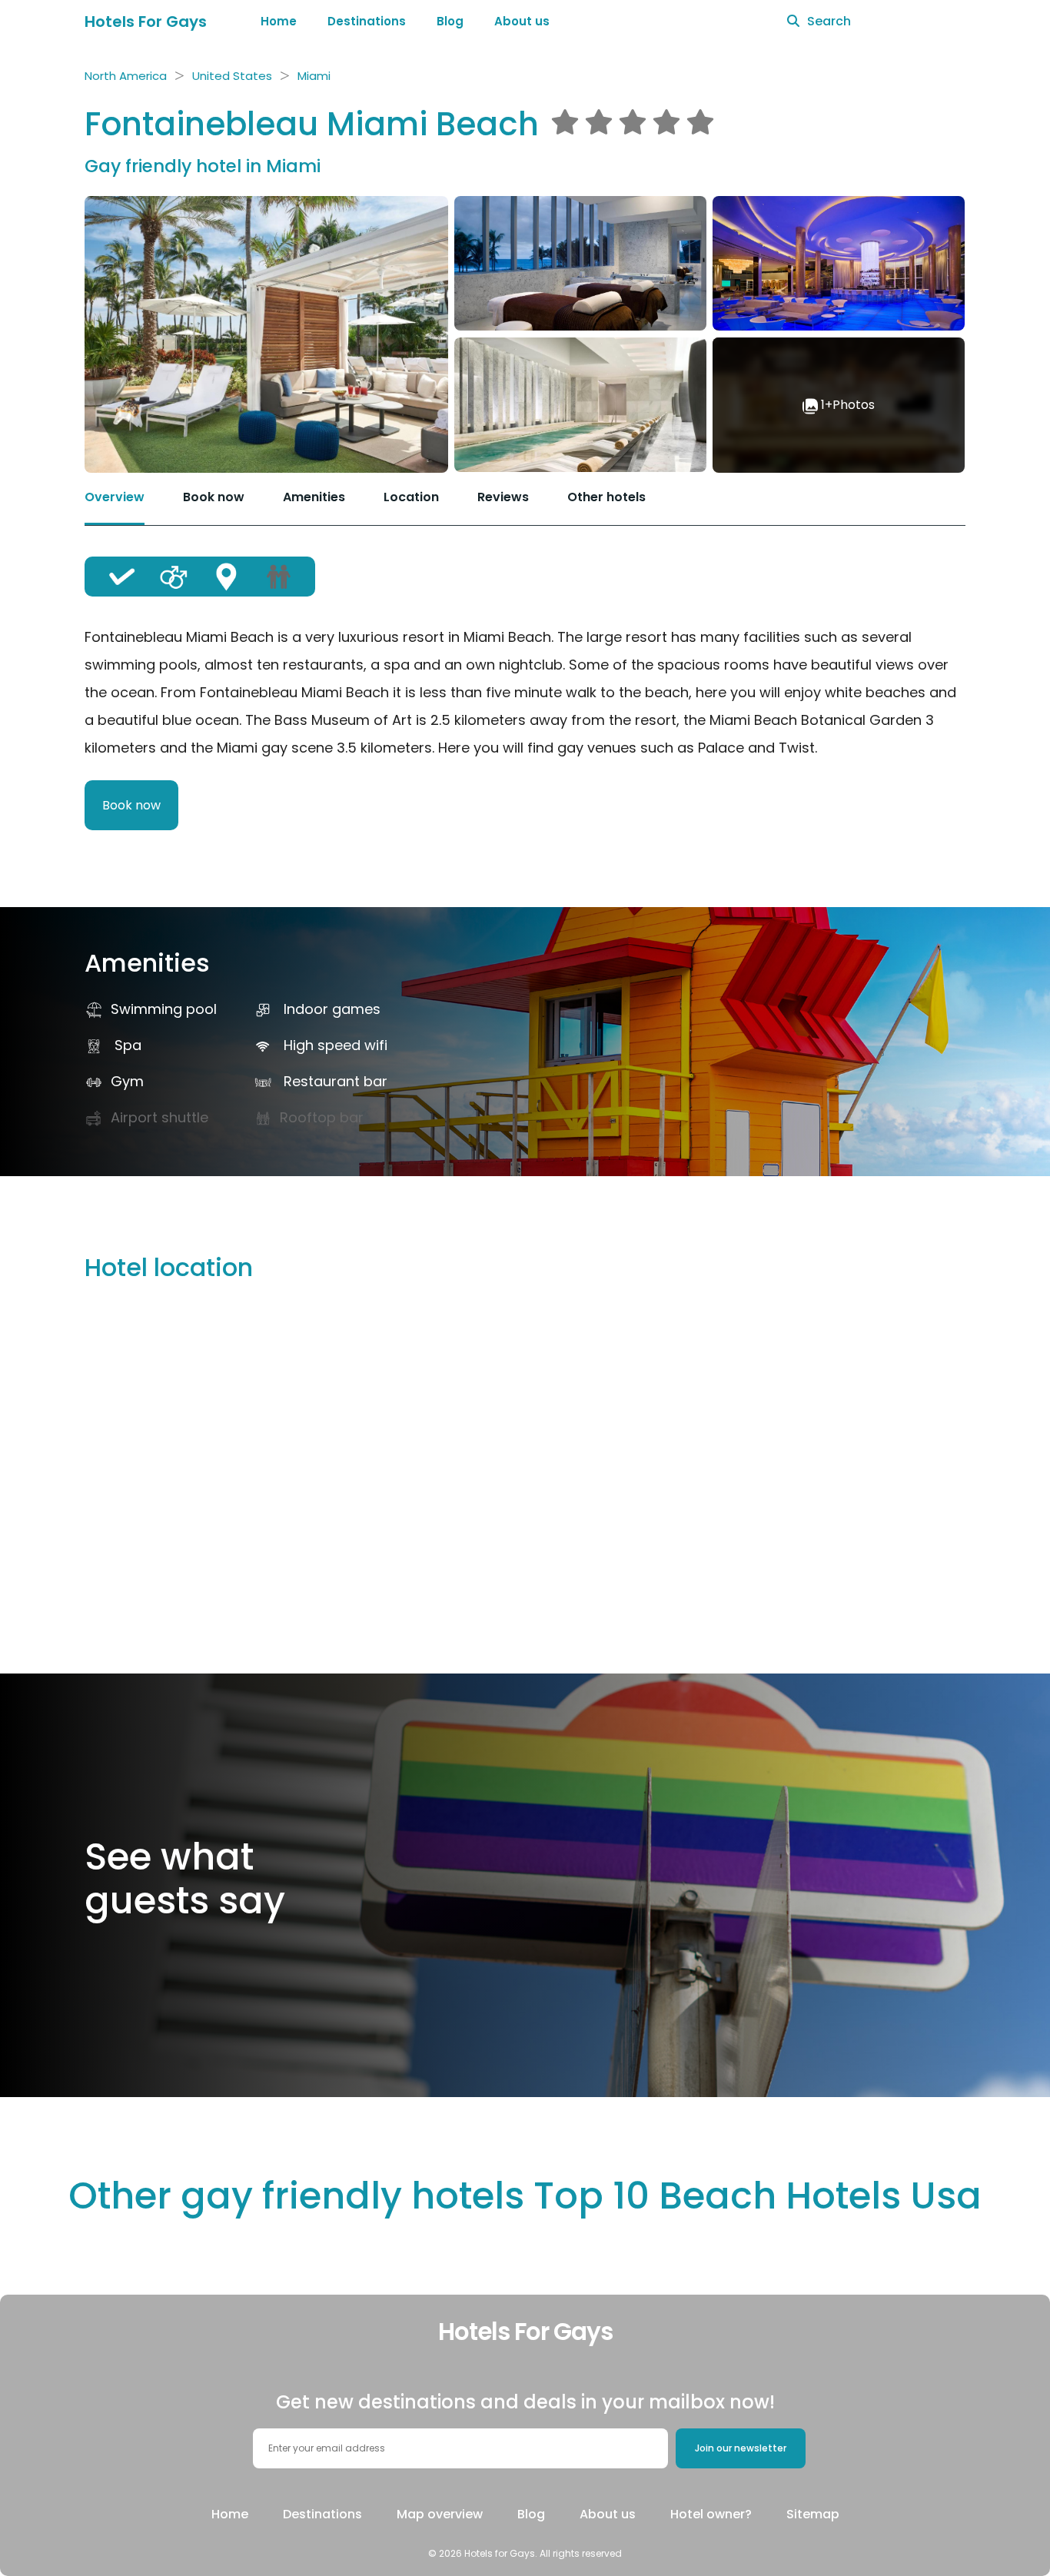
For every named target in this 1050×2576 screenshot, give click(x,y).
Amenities (314, 497)
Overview (115, 497)
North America (126, 76)
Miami (314, 76)
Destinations (367, 21)
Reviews (503, 497)
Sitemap (813, 2514)
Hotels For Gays (146, 22)
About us (522, 21)
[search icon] (793, 22)
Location (411, 497)
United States (232, 76)
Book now (214, 497)
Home (279, 21)
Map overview (440, 2514)
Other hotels (606, 497)
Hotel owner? (711, 2514)
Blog (450, 21)
